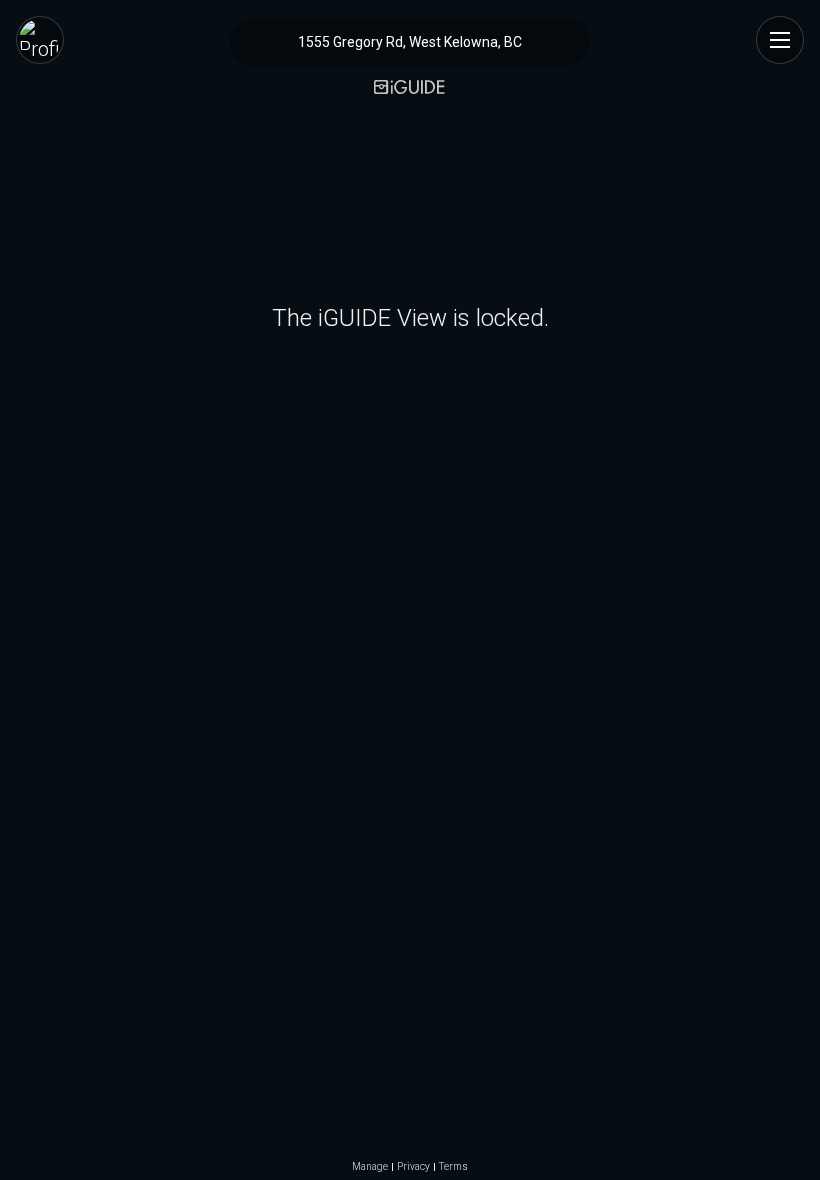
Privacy (413, 1167)
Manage (370, 1167)
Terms (453, 1167)
